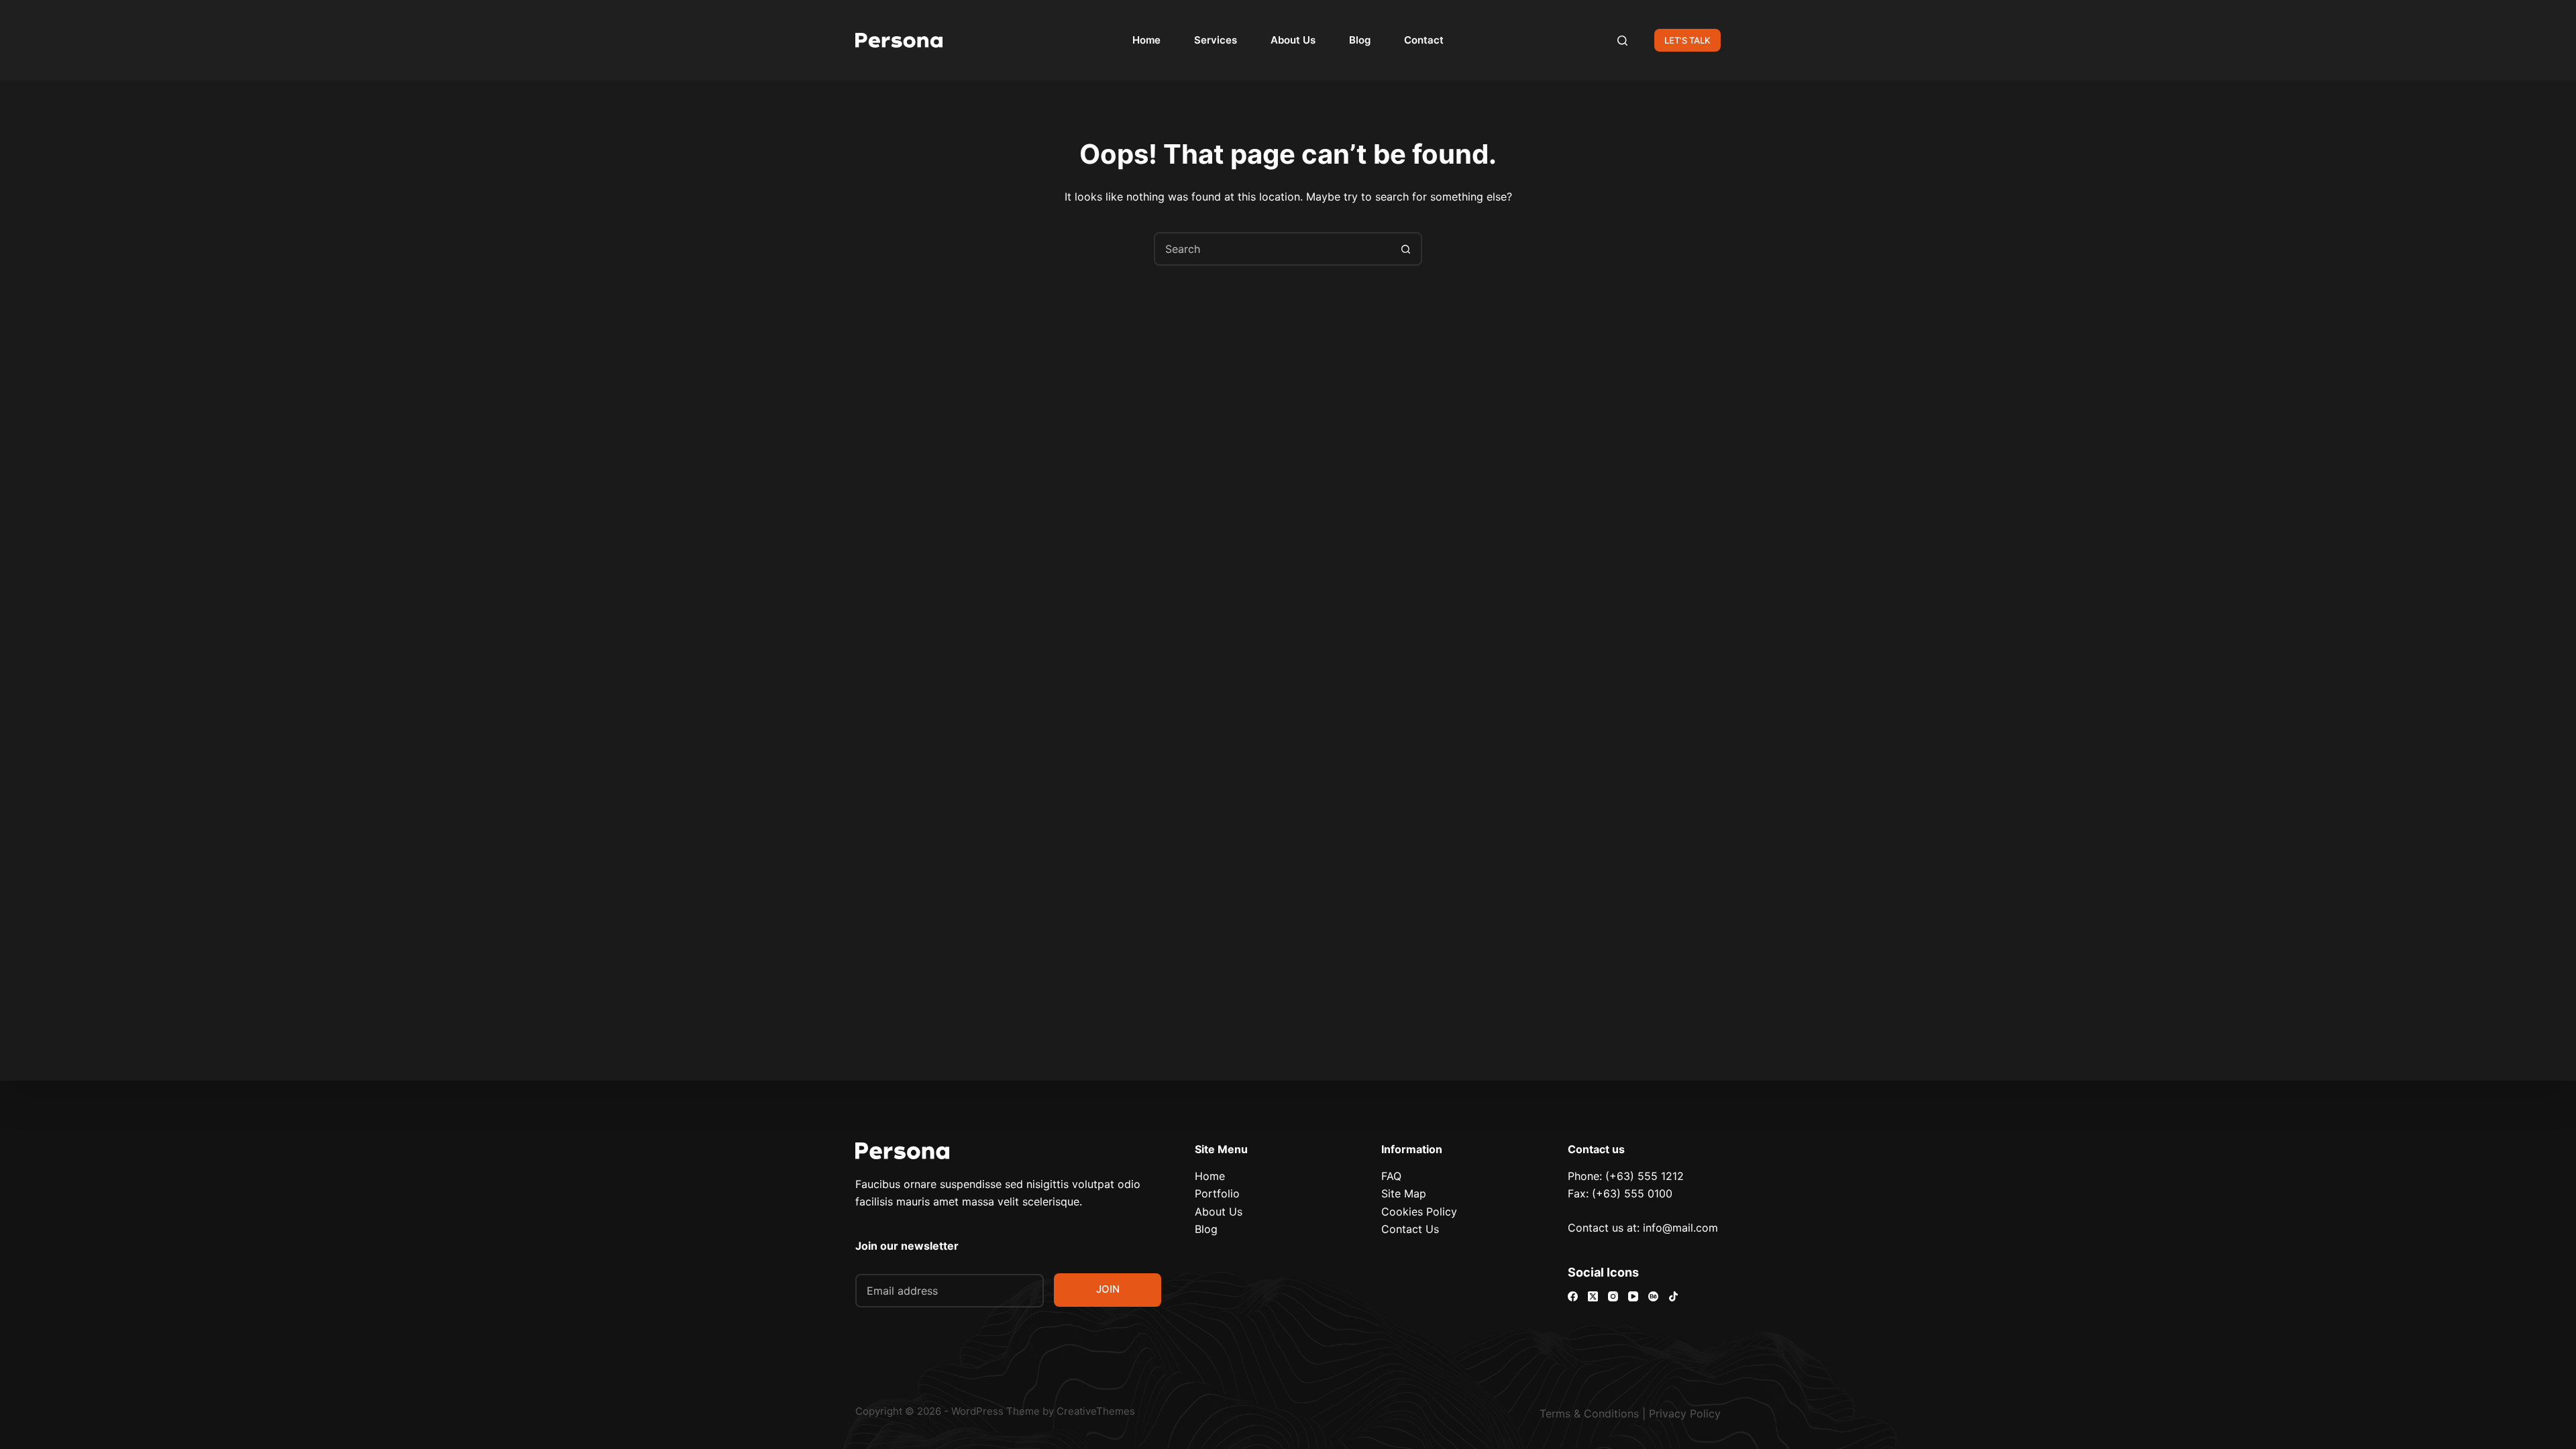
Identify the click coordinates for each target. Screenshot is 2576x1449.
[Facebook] (1573, 1296)
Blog (1360, 40)
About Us (1293, 40)
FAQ (1391, 1176)
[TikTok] (1673, 1296)
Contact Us (1410, 1229)
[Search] (1622, 41)
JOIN (1108, 1289)
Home (1146, 40)
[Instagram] (1613, 1296)
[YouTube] (1633, 1296)
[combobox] (1273, 249)
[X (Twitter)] (1593, 1296)
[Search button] (1405, 249)
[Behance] (1653, 1296)
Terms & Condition (1587, 1413)
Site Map (1404, 1193)
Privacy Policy (1685, 1413)
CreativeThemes (1096, 1411)
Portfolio (1217, 1193)
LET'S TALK (1687, 40)
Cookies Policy (1419, 1212)
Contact (1424, 40)
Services (1216, 40)
